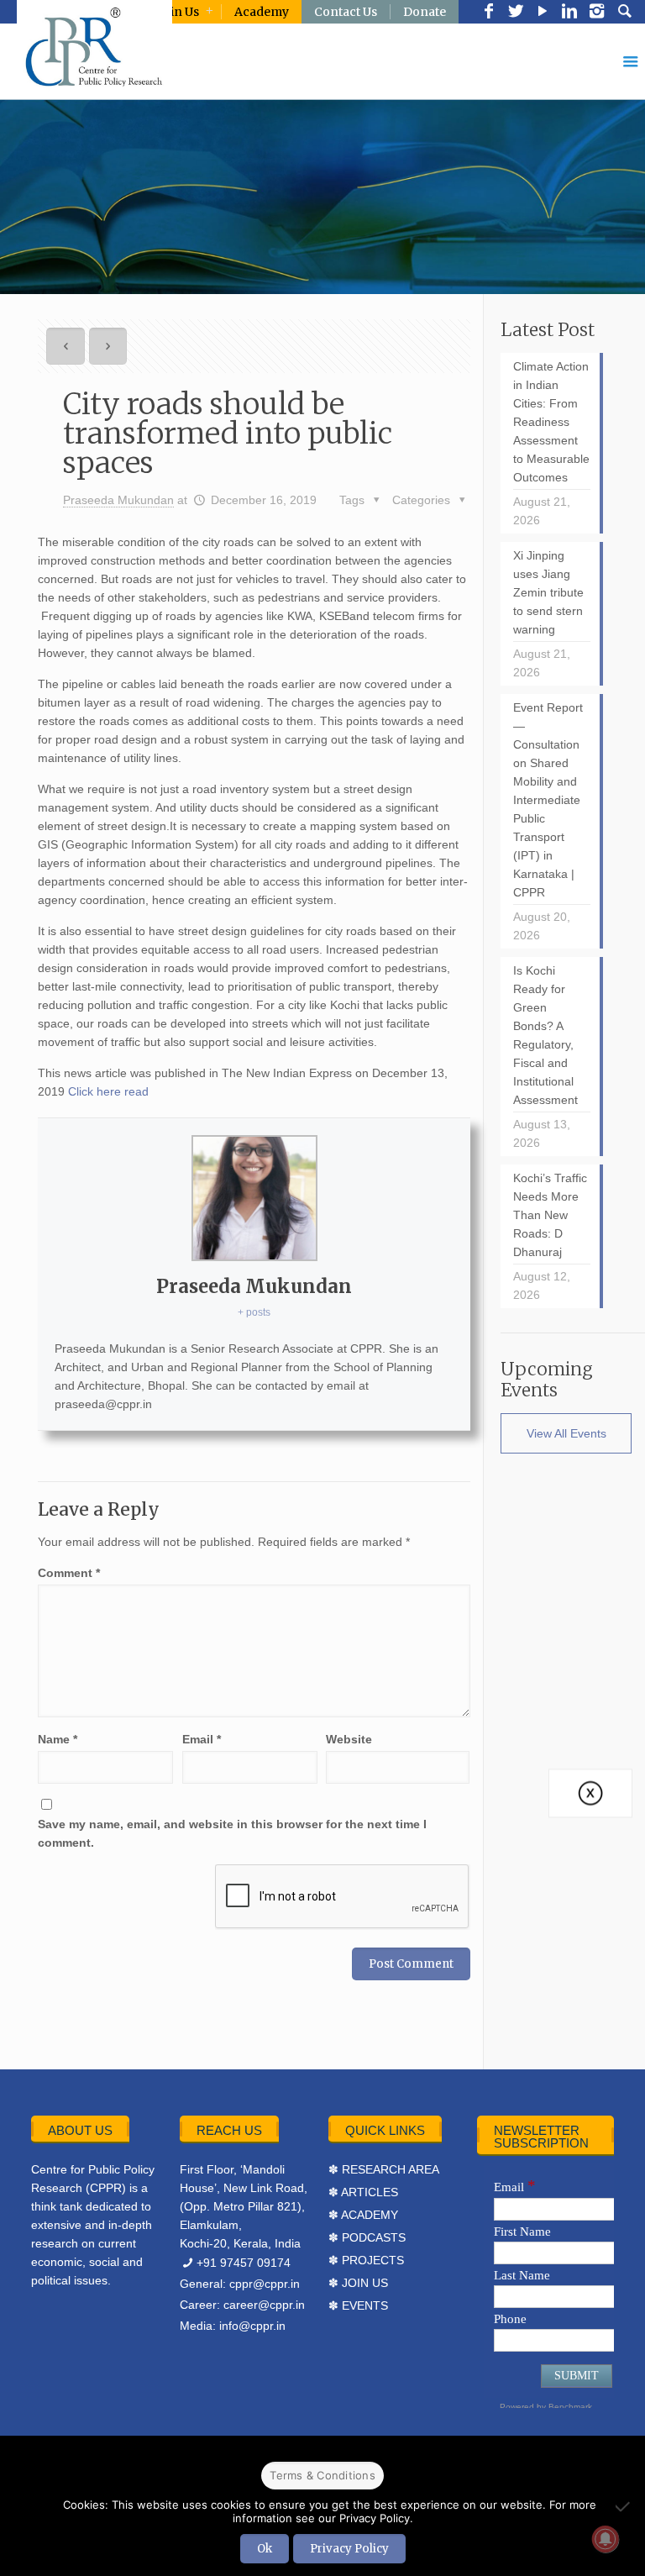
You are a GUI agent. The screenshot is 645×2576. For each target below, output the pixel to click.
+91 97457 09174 (244, 2263)
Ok (265, 2549)
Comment (69, 1573)
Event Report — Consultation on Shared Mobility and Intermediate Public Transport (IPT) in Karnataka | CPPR (548, 800)
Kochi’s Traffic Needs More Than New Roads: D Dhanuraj (550, 1215)
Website (349, 1739)
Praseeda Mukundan (118, 500)
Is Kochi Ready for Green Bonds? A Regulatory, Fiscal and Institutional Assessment (545, 1035)
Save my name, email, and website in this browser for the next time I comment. (232, 1833)
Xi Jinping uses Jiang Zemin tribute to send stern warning (548, 592)
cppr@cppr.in (265, 2284)
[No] (624, 2506)
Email (202, 1739)
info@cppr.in (252, 2326)
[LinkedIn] (569, 13)
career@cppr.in (264, 2305)
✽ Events (358, 2305)
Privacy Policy (349, 2549)
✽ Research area (384, 2169)
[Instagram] (596, 13)
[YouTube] (543, 13)
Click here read (108, 1091)
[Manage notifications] (606, 2539)
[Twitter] (516, 13)
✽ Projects (366, 2260)
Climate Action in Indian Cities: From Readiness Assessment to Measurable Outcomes (551, 422)
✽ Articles (363, 2192)
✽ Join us (358, 2283)
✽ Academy (363, 2215)
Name (58, 1739)
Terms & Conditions (322, 2475)
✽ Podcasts (367, 2237)
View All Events (566, 1433)
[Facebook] (489, 13)
